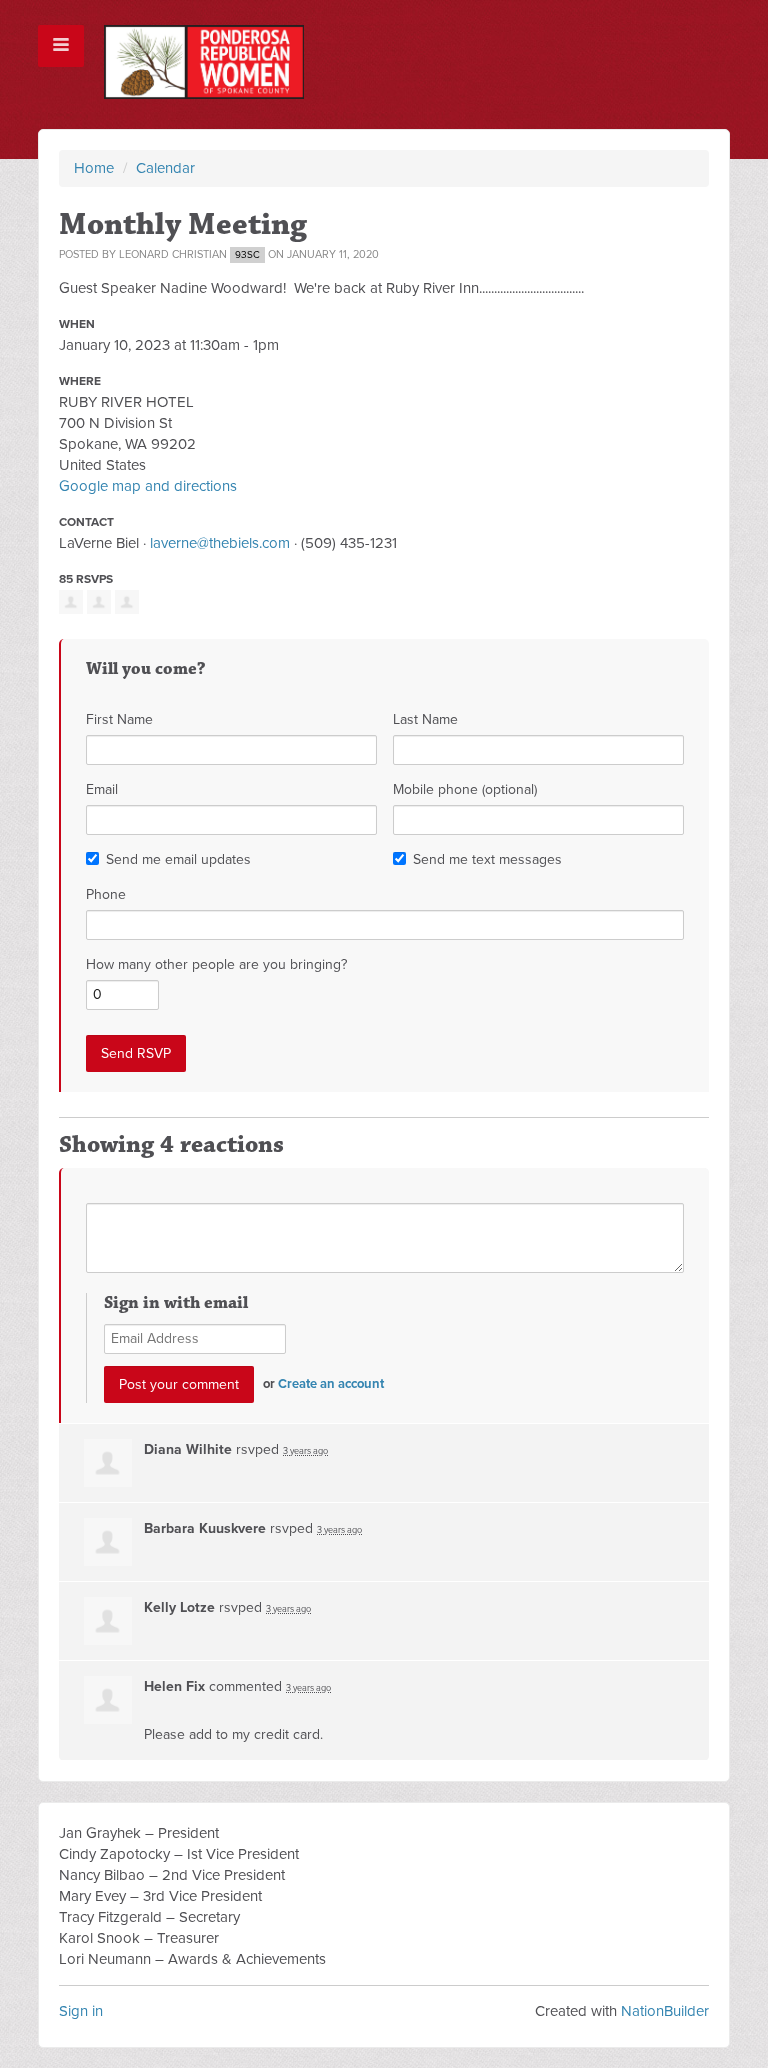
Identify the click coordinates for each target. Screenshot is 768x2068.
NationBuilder (665, 2011)
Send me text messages (487, 859)
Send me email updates (178, 859)
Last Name (425, 719)
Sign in (81, 2011)
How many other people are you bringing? (216, 964)
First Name (119, 719)
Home (94, 168)
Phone (106, 894)
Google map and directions (148, 486)
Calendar (165, 168)
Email (102, 789)
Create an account (331, 1384)
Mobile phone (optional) (465, 789)
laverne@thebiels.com (220, 543)
